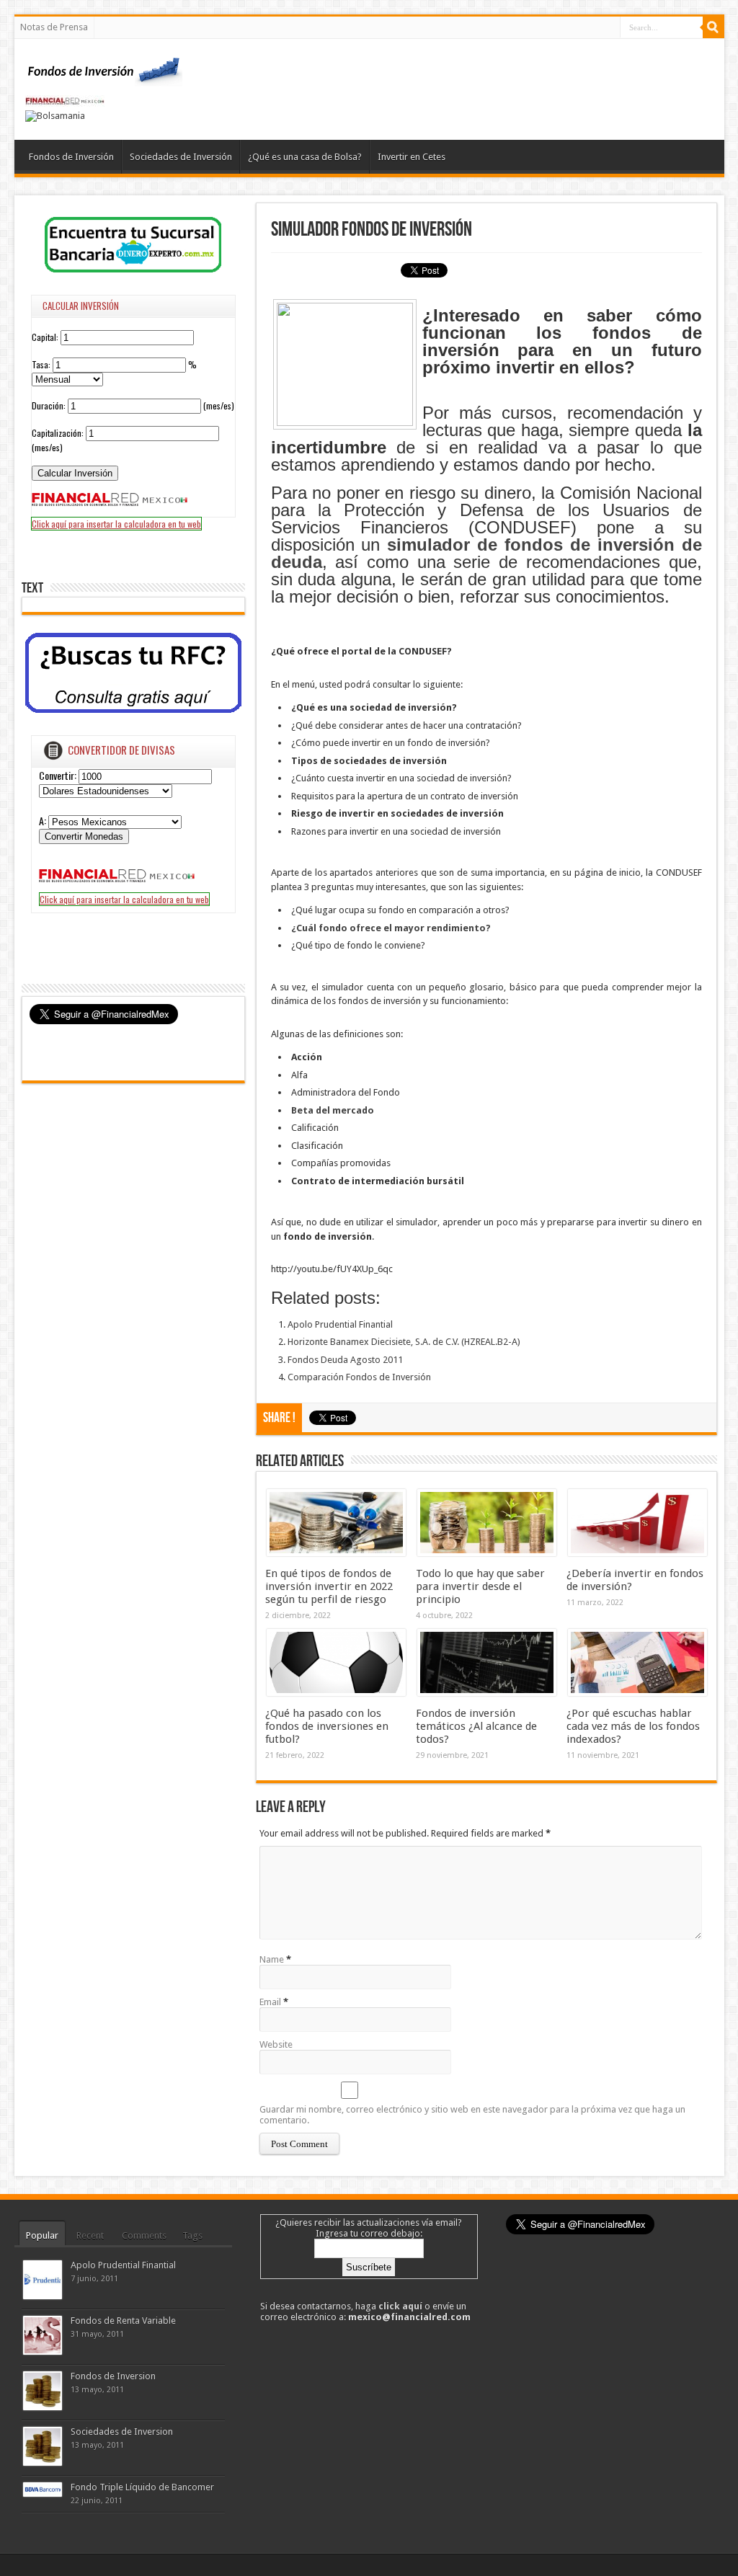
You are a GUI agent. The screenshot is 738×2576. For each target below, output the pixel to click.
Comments (144, 2235)
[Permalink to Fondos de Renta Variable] (43, 2351)
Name (272, 1959)
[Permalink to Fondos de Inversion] (43, 2407)
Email (270, 2002)
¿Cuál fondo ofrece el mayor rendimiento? (391, 928)
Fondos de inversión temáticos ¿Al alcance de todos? (476, 1726)
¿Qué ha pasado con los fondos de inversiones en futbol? (327, 1726)
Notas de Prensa (54, 27)
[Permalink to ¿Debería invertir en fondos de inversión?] (637, 1553)
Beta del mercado (333, 1110)
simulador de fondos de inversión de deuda (486, 553)
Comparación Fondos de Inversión (359, 1377)
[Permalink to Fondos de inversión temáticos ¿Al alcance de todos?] (487, 1693)
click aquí (400, 2306)
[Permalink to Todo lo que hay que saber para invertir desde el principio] (487, 1553)
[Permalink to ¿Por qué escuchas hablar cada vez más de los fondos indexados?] (637, 1693)
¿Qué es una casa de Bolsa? (305, 157)
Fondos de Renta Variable (123, 2320)
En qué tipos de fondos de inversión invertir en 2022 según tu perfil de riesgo (329, 1586)
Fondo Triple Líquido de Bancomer (142, 2487)
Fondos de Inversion (113, 2376)
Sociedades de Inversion (122, 2431)
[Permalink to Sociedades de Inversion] (43, 2462)
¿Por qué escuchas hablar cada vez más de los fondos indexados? (633, 1726)
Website (276, 2044)
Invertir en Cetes (412, 157)
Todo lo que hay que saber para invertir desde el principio (480, 1586)
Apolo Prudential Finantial (340, 1324)
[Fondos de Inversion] (105, 77)
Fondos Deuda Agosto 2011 (345, 1360)
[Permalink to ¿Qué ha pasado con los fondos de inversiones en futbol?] (336, 1693)
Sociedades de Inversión (181, 157)
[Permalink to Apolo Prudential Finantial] (43, 2296)
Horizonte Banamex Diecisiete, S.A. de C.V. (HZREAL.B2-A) (404, 1342)
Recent (90, 2235)
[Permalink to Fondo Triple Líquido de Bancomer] (43, 2493)
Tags (192, 2235)
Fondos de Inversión (71, 157)
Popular (42, 2235)
